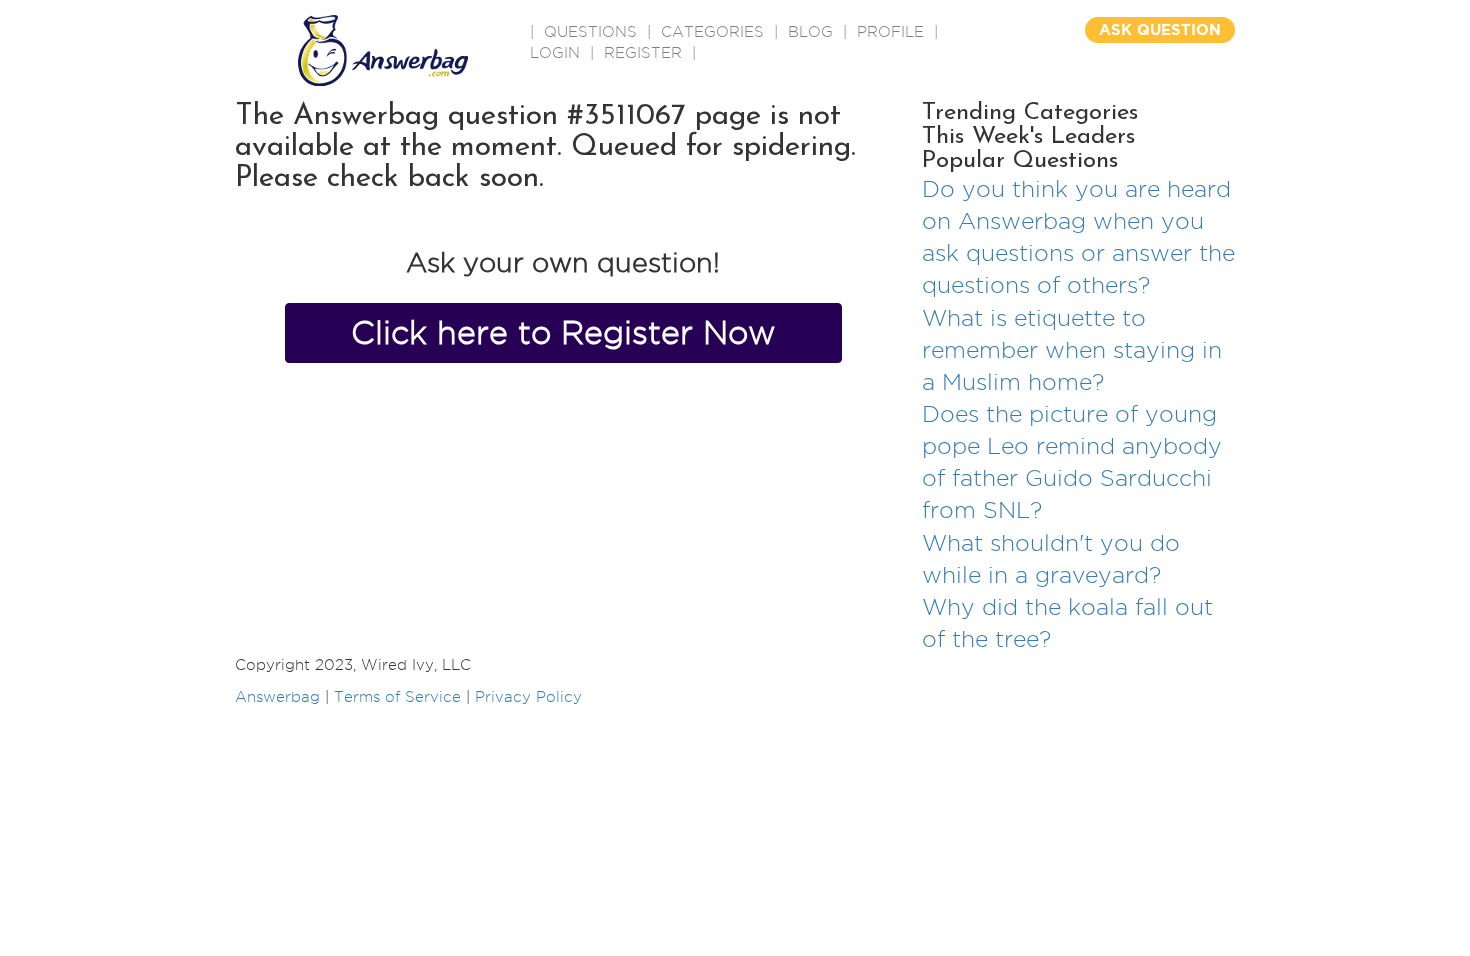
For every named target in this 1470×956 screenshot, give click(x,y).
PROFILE (890, 32)
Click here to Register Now (563, 332)
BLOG (810, 32)
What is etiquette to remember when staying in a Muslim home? (1072, 350)
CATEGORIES (712, 32)
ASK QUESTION (1160, 29)
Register (643, 53)
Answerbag (277, 697)
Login (555, 53)
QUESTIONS (590, 32)
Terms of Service (397, 697)
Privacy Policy (528, 697)
